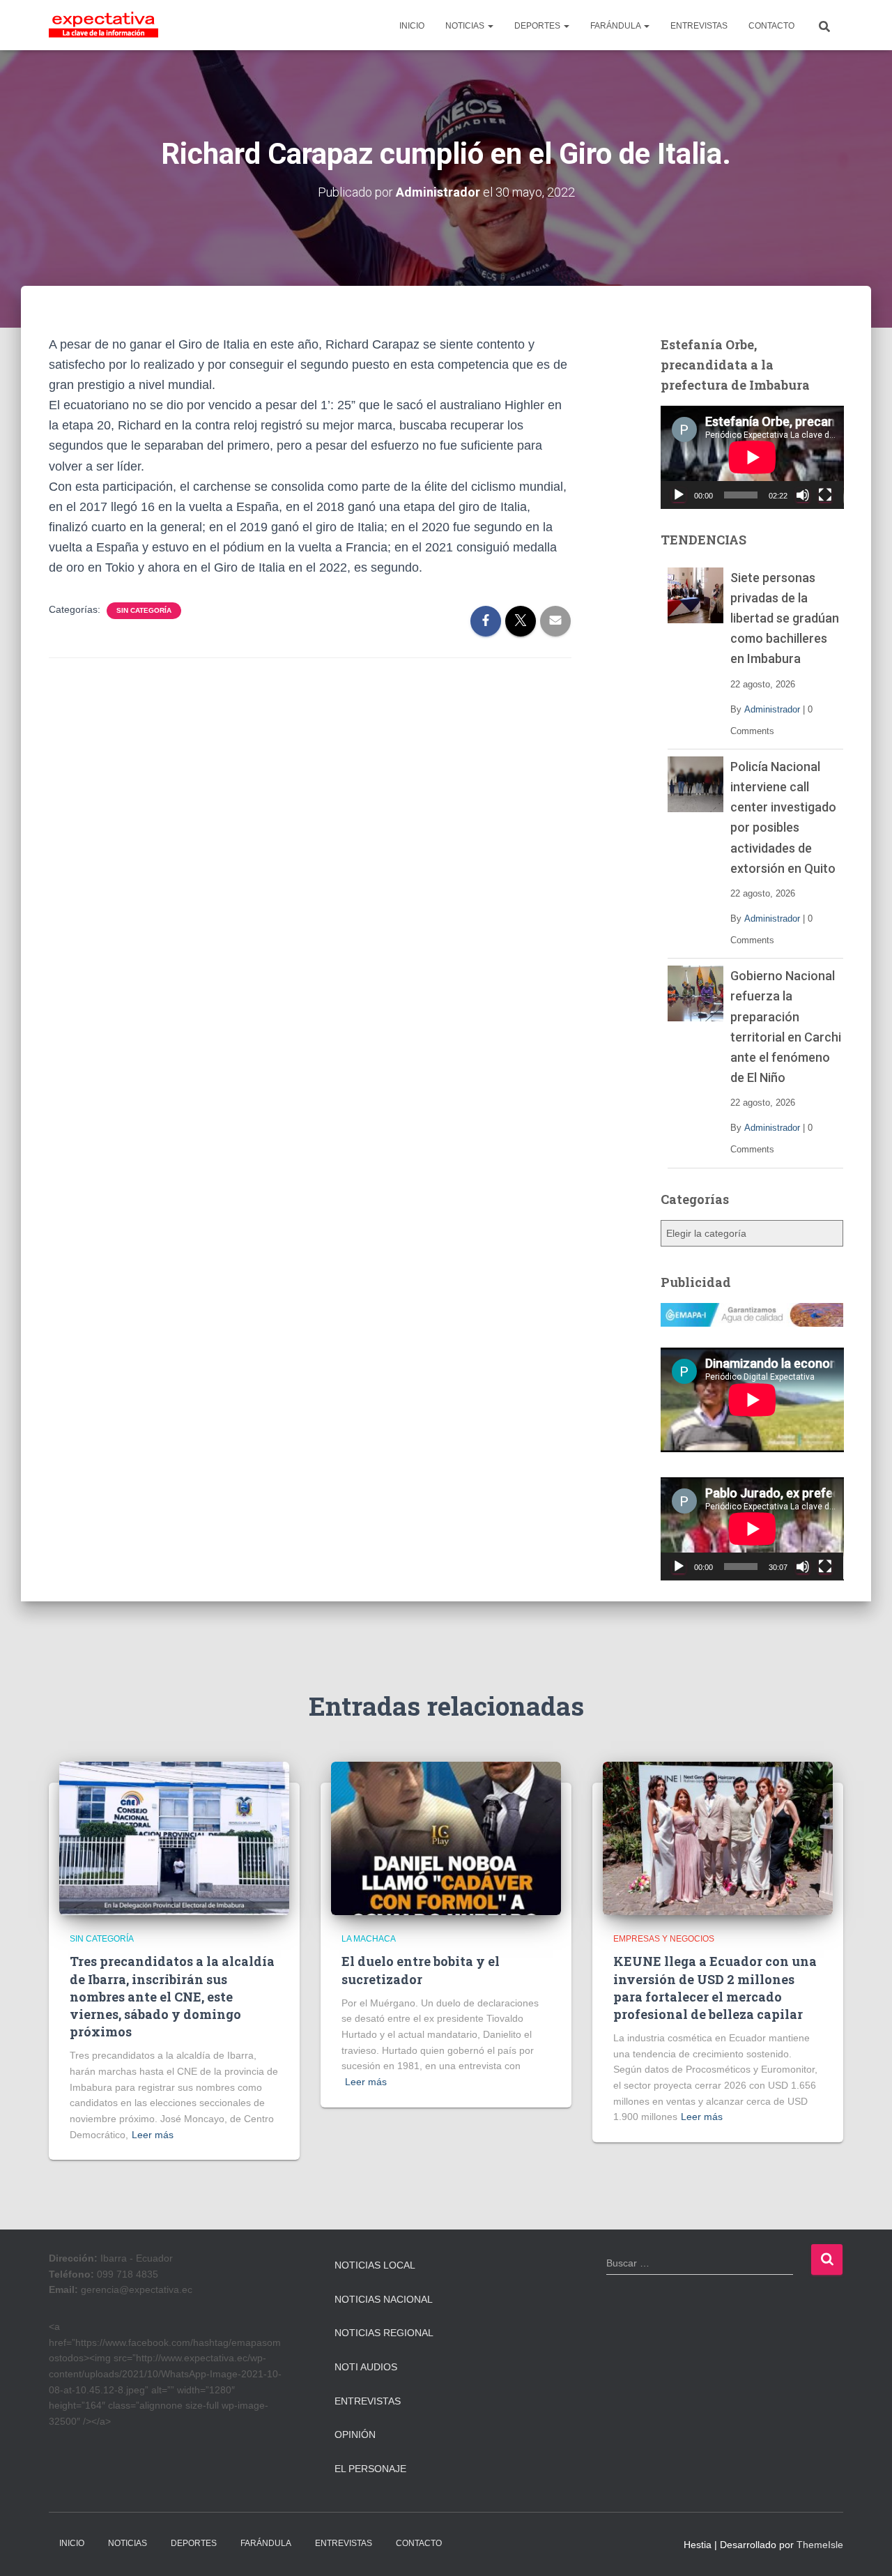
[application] (752, 457)
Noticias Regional (384, 2333)
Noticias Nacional (384, 2299)
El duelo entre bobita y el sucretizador (421, 1970)
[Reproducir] (679, 495)
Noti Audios (366, 2367)
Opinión (355, 2434)
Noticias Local (375, 2265)
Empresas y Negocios (664, 1939)
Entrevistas (368, 2401)
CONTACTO (771, 26)
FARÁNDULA (616, 26)
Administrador (772, 709)
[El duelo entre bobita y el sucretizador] (446, 1838)
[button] (490, 26)
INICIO (412, 26)
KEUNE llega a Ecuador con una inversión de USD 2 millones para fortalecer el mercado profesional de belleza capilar (715, 1988)
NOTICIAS (466, 26)
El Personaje (370, 2469)
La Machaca (369, 1939)
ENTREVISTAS (699, 26)
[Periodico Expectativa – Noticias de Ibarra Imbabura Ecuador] (103, 25)
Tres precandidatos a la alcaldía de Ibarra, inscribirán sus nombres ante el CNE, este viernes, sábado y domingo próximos (172, 1996)
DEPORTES (538, 26)
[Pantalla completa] (825, 495)
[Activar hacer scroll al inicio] (864, 2548)
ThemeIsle (820, 2545)
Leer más (153, 2135)
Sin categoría (144, 610)
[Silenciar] (803, 495)
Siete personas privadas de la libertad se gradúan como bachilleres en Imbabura (785, 618)
